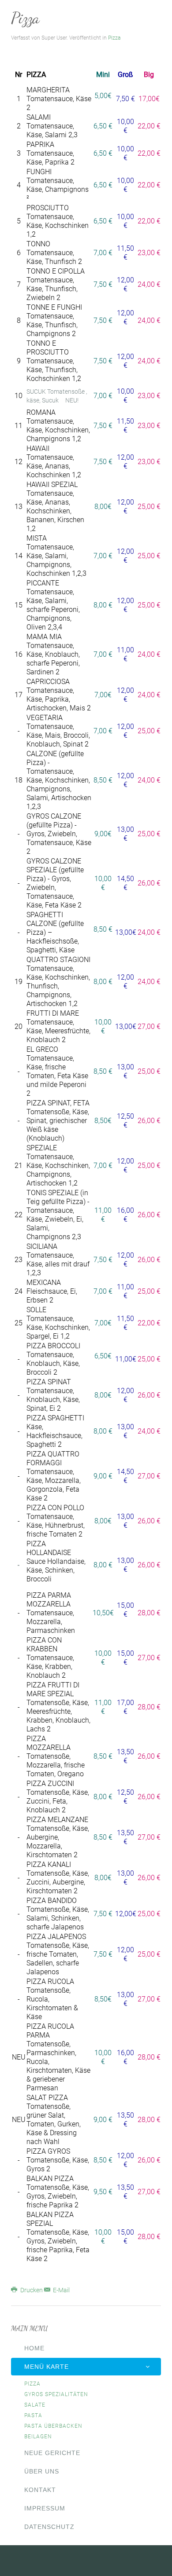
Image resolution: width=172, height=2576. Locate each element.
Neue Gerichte (52, 2453)
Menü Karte (47, 2367)
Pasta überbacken (53, 2426)
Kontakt (40, 2490)
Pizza (25, 18)
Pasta (33, 2415)
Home (34, 2348)
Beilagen (38, 2437)
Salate (35, 2405)
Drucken (32, 2290)
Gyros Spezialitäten (56, 2394)
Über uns (42, 2471)
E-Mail (61, 2290)
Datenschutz (49, 2527)
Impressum (45, 2508)
